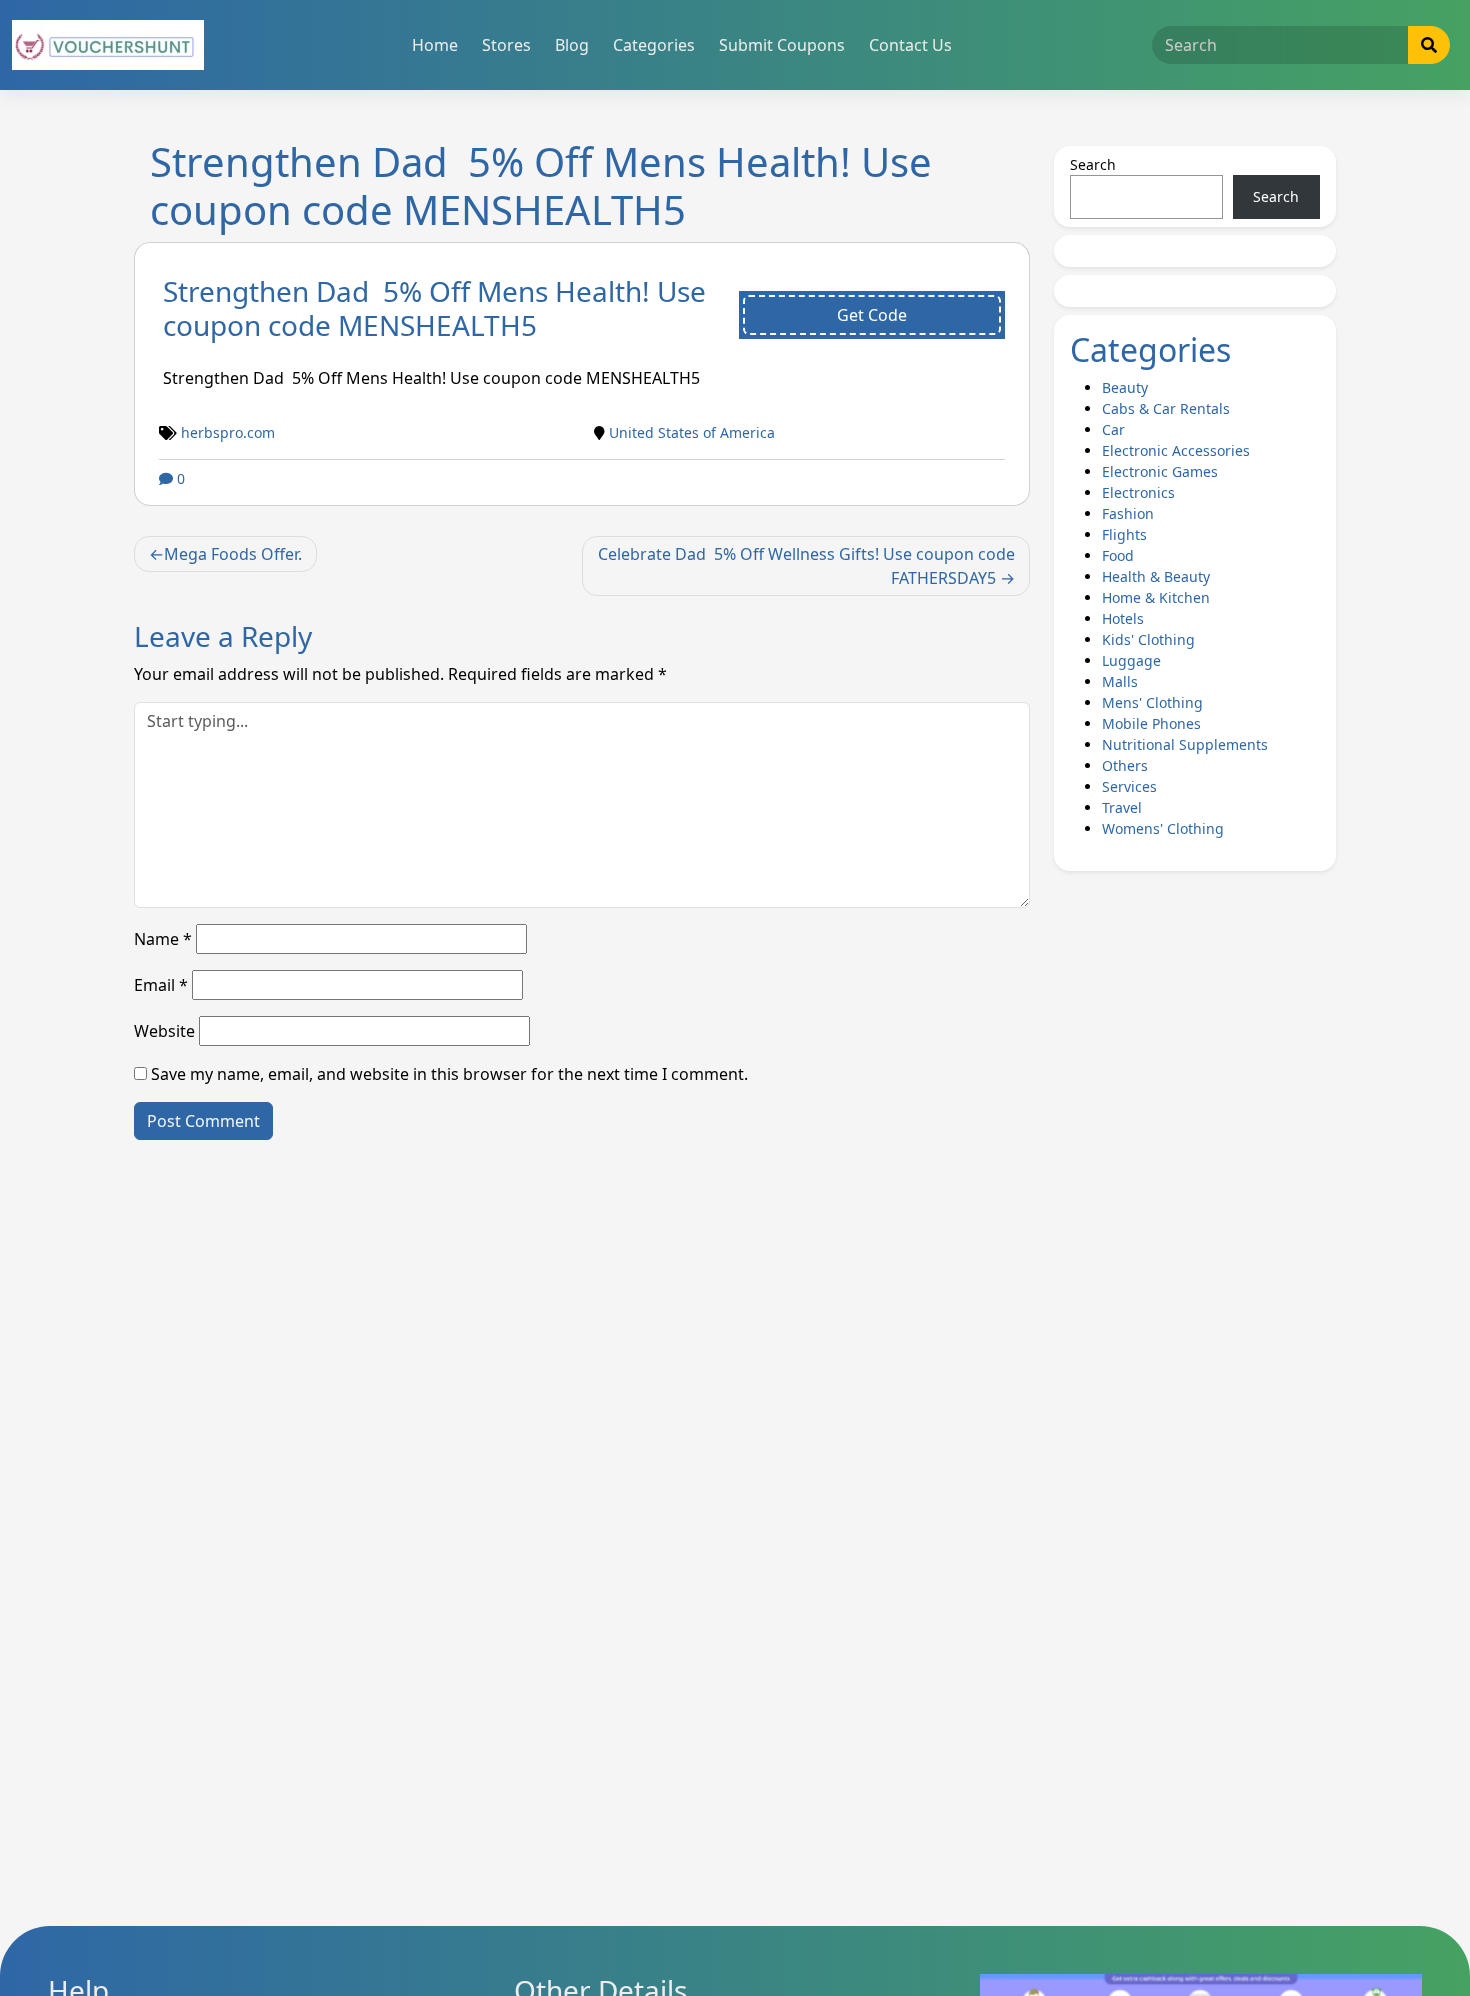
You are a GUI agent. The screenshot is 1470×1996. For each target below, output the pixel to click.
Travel (1122, 807)
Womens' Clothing (1163, 828)
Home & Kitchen (1156, 597)
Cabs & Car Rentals (1166, 408)
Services (1129, 786)
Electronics (1138, 492)
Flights (1124, 534)
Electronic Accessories (1176, 450)
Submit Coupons (782, 45)
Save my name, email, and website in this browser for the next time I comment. (449, 1074)
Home (435, 45)
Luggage (1131, 660)
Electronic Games (1160, 471)
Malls (1120, 681)
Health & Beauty (1156, 576)
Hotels (1123, 618)
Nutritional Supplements (1185, 744)
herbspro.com (228, 432)
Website (164, 1031)
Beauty (1125, 387)
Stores (506, 45)
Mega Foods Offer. (233, 554)
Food (1118, 555)
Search (1093, 164)
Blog (572, 45)
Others (1125, 765)
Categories (654, 45)
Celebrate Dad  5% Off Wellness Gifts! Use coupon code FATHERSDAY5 (806, 566)
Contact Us (910, 45)
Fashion (1128, 513)
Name (163, 939)
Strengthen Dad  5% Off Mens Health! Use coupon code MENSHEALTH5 (434, 308)
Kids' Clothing (1148, 639)
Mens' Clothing (1152, 702)
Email (161, 985)
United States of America (692, 432)
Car (1113, 429)
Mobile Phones (1151, 723)
